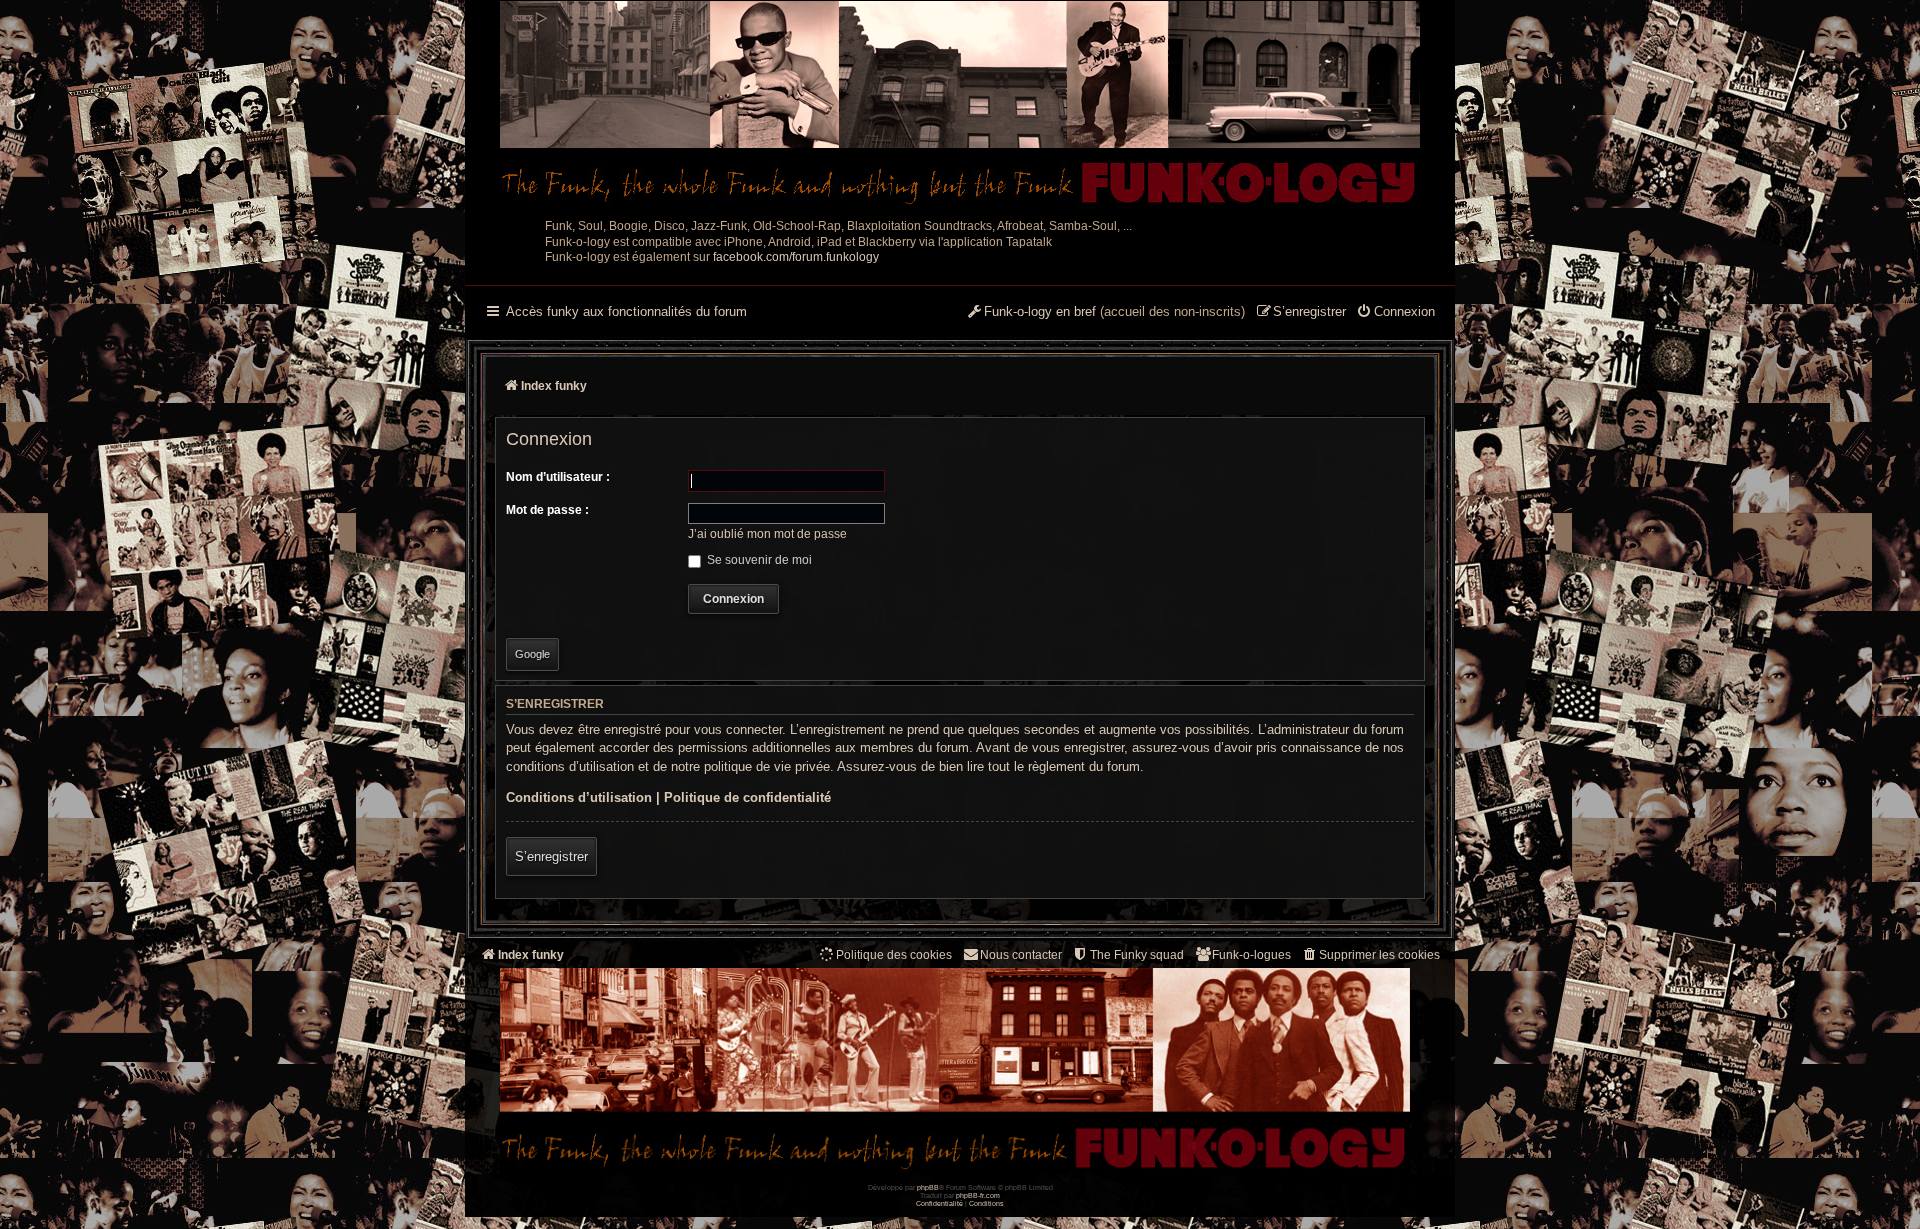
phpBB (928, 1187)
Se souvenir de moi (758, 560)
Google (532, 654)
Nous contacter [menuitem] (1021, 955)
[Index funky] (960, 105)
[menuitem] (1395, 313)
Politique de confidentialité (747, 797)
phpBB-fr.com (978, 1195)
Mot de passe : (547, 510)
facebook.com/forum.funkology (796, 257)
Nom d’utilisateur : (558, 477)
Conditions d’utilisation (579, 797)
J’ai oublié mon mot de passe (767, 534)
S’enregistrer (551, 856)
